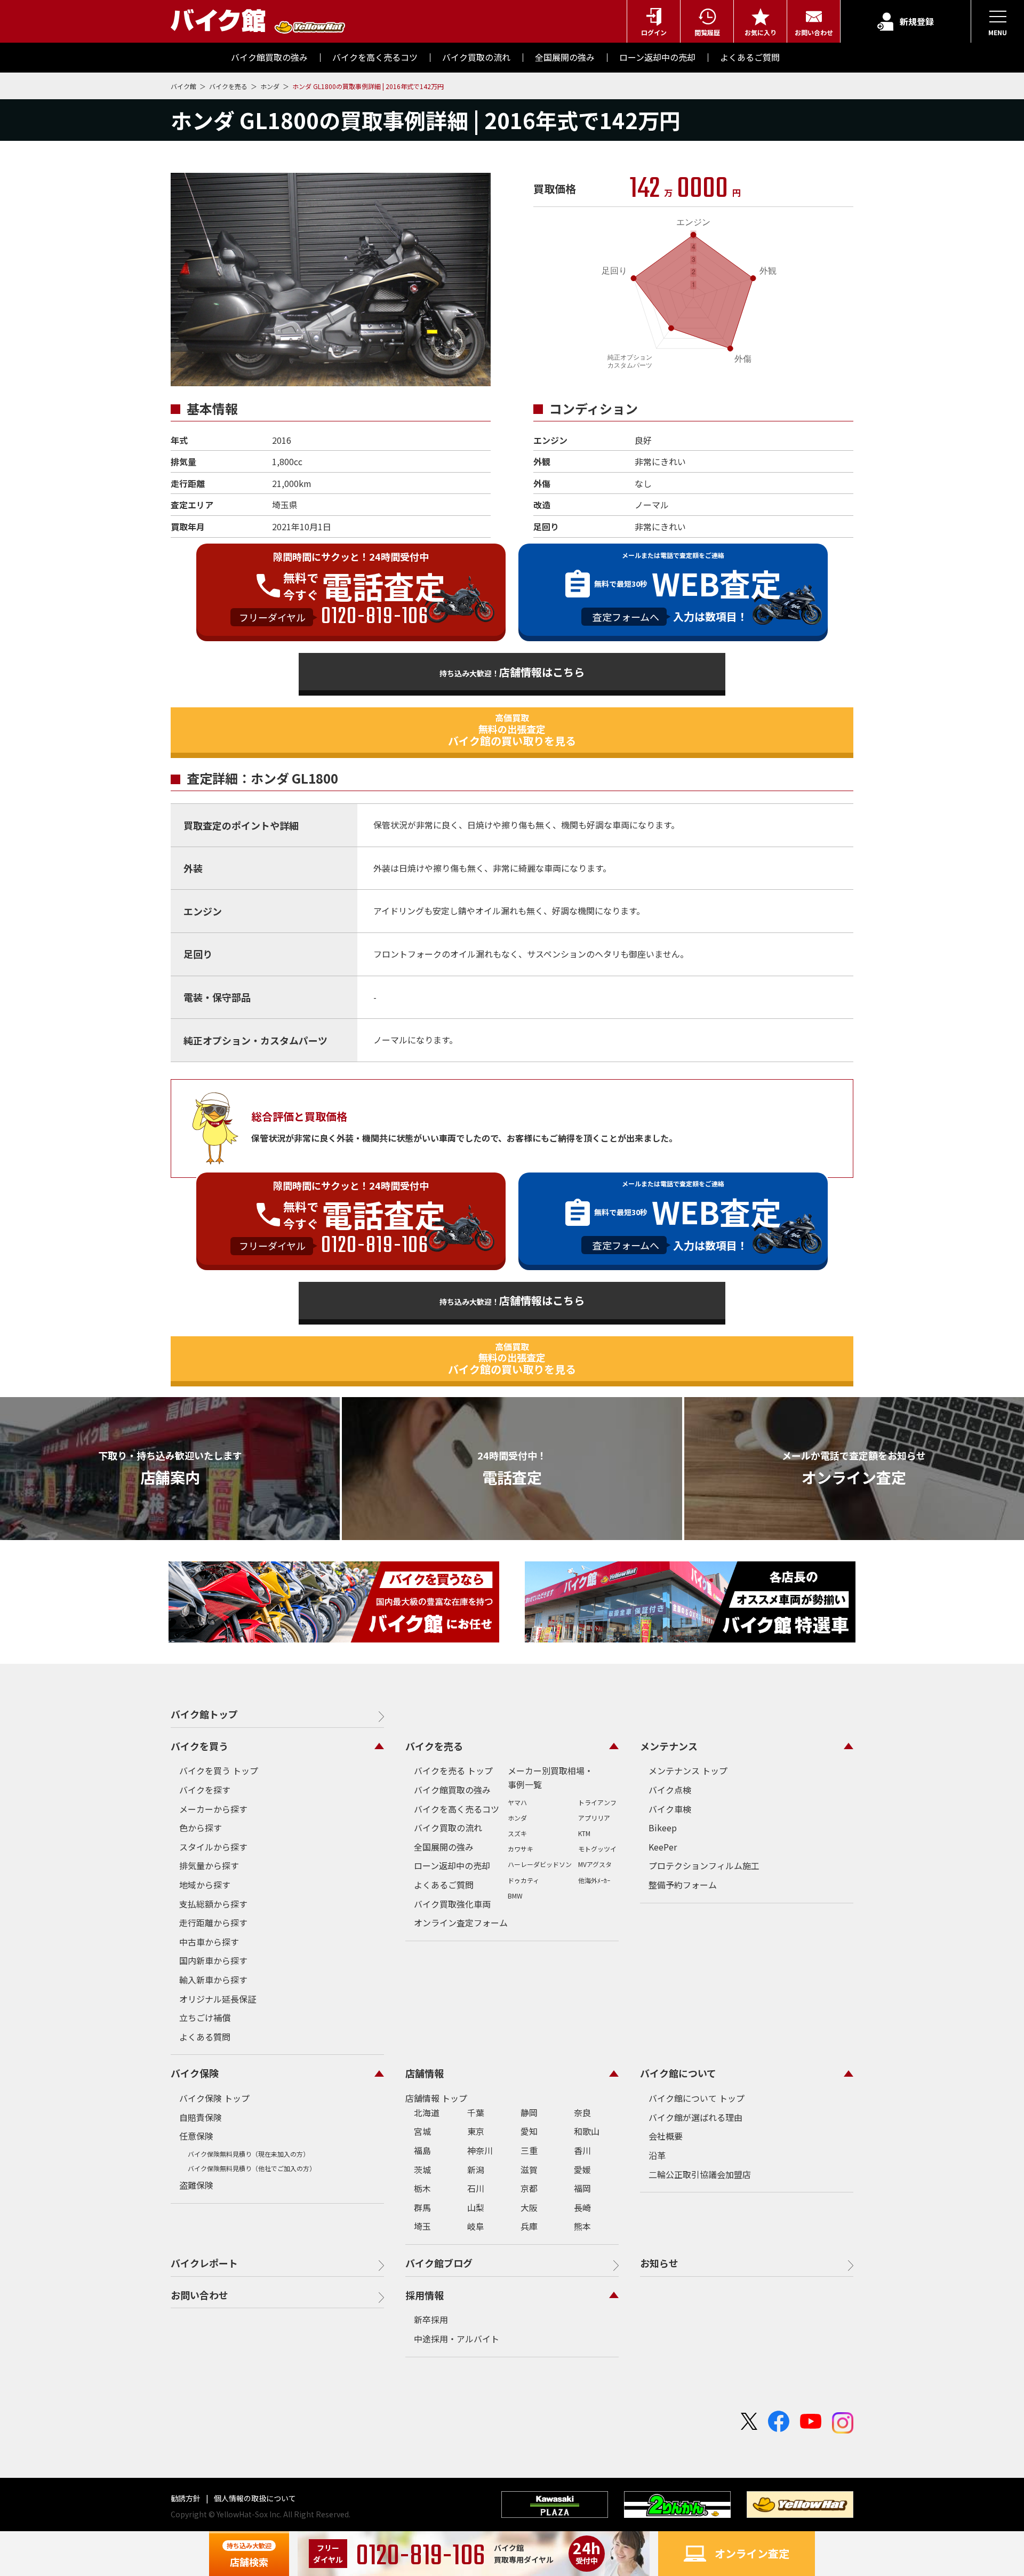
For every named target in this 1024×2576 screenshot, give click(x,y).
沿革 (657, 2155)
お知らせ (659, 2263)
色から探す (201, 1828)
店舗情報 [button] (425, 2073)
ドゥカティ (523, 1880)
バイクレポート (204, 2263)
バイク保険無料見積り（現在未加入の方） (249, 2154)
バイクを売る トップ (453, 1770)
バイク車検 (670, 1809)
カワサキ (521, 1849)
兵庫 (529, 2226)
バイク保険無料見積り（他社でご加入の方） (252, 2168)
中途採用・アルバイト (457, 2339)
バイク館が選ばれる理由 (695, 2117)
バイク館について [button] (678, 2073)
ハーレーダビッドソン (540, 1864)
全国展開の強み (444, 1847)
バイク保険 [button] (195, 2073)
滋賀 (529, 2170)
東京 (476, 2131)
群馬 (422, 2207)
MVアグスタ (595, 1864)
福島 (422, 2150)
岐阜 (476, 2226)
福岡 (582, 2188)
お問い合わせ (199, 2295)
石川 (476, 2188)
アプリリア (594, 1818)
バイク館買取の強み (452, 1790)
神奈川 (480, 2150)
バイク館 (184, 86)
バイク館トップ (204, 1714)
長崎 (582, 2207)
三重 (529, 2150)
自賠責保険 (201, 2117)
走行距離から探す (213, 1923)
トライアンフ (597, 1802)
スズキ (517, 1833)
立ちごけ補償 (205, 2017)
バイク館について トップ (697, 2098)
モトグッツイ (597, 1849)
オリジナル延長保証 (218, 1999)
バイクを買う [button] (199, 1746)
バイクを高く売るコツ (457, 1809)
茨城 (422, 2170)
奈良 (582, 2112)
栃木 (422, 2188)
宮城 (422, 2131)
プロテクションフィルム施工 (704, 1865)
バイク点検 (670, 1790)
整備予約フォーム (683, 1885)
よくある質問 (205, 2037)
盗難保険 (196, 2185)
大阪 (529, 2207)
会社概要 (666, 2136)
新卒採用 (431, 2319)
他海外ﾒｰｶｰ (594, 1880)
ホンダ (271, 86)
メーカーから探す (213, 1809)
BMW (515, 1896)
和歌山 (587, 2131)
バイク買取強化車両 (452, 1904)
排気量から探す (209, 1865)
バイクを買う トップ (219, 1770)
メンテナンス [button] (669, 1746)
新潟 (476, 2170)
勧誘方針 (186, 2498)
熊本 (582, 2226)
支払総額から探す (213, 1904)
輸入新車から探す (213, 1980)
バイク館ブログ (439, 2263)
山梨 (476, 2207)
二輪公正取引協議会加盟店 (700, 2174)
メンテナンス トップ (688, 1770)
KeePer (663, 1847)
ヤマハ (517, 1802)
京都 (529, 2188)
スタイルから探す (213, 1847)
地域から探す (205, 1885)
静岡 (529, 2112)
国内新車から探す (213, 1960)
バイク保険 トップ (214, 2098)
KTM (584, 1833)
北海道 (427, 2112)
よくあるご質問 (444, 1885)
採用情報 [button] (425, 2295)
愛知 (529, 2131)
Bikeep (663, 1828)
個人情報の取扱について (254, 2498)
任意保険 (196, 2136)
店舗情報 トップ (436, 2098)
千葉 (476, 2112)
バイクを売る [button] (434, 1746)
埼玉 (422, 2226)
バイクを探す (205, 1790)
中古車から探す (209, 1942)
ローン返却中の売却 (452, 1865)
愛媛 (582, 2170)
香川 (582, 2150)
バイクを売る (229, 86)
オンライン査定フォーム (461, 1923)
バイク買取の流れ (448, 1828)
